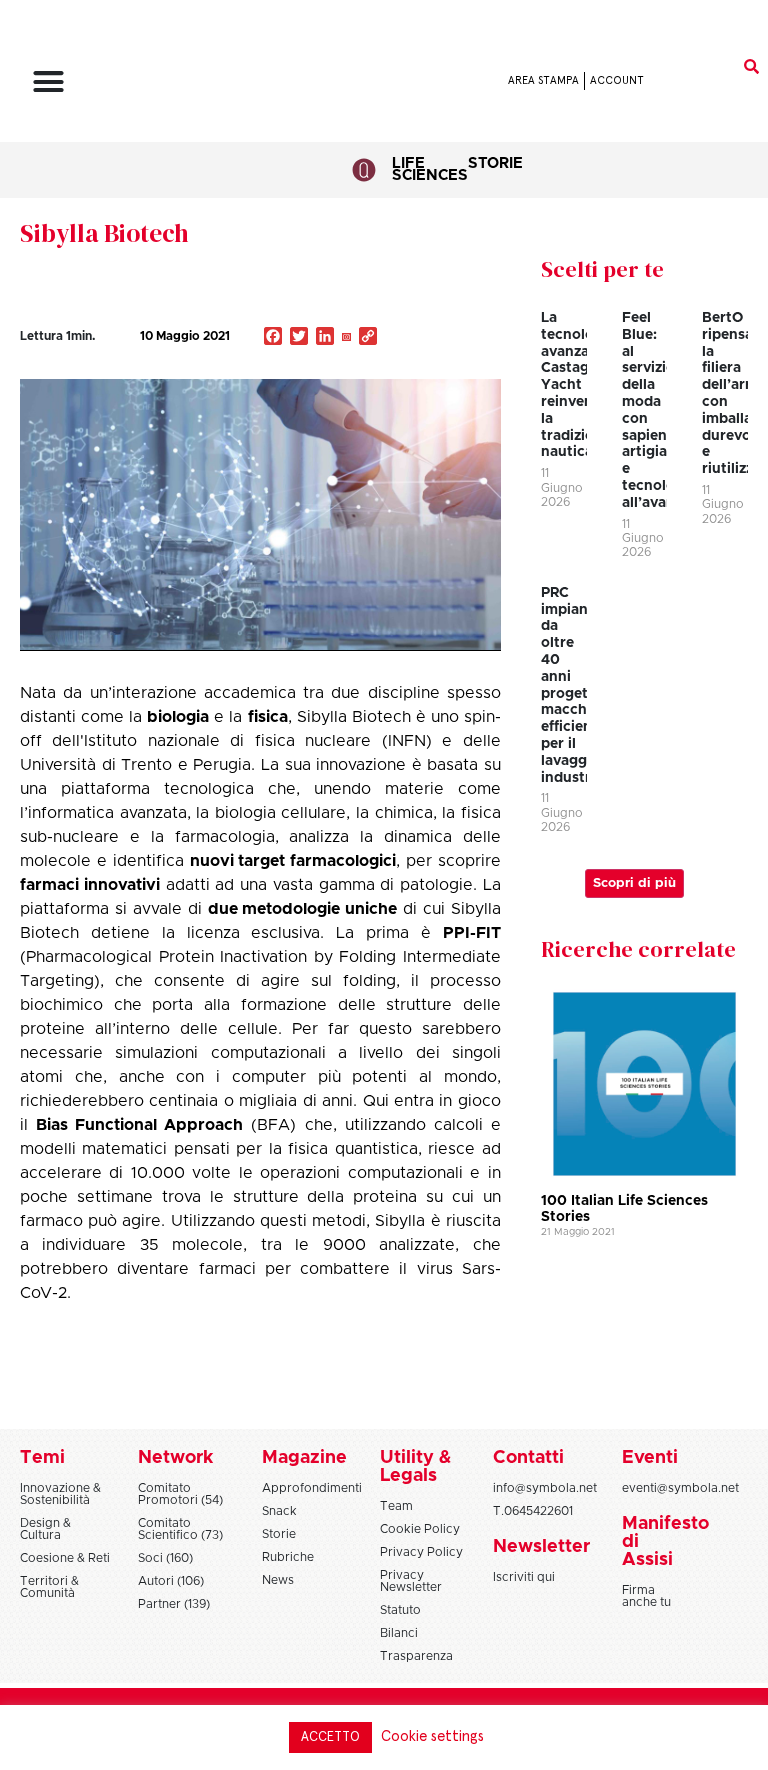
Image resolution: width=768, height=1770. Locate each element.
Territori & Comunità (49, 1587)
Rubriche (288, 1557)
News (278, 1580)
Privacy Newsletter (411, 1581)
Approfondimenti (312, 1488)
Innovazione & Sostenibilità (60, 1494)
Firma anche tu (646, 1596)
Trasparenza (416, 1656)
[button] (49, 81)
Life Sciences (430, 169)
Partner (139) (174, 1604)
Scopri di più (634, 883)
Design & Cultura (45, 1529)
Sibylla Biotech (104, 233)
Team (396, 1506)
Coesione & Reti (65, 1558)
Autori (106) (171, 1581)
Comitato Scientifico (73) (180, 1529)
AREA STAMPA (543, 80)
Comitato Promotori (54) (180, 1494)
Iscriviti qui (524, 1577)
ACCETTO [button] (330, 1737)
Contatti (528, 1458)
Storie (495, 163)
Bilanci (399, 1633)
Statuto (400, 1610)
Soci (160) (165, 1558)
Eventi (650, 1458)
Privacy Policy (421, 1552)
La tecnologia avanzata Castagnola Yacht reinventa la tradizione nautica (580, 385)
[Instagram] (346, 338)
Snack (279, 1511)
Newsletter (541, 1547)
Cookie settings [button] (432, 1736)
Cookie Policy (420, 1529)
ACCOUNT (617, 80)
